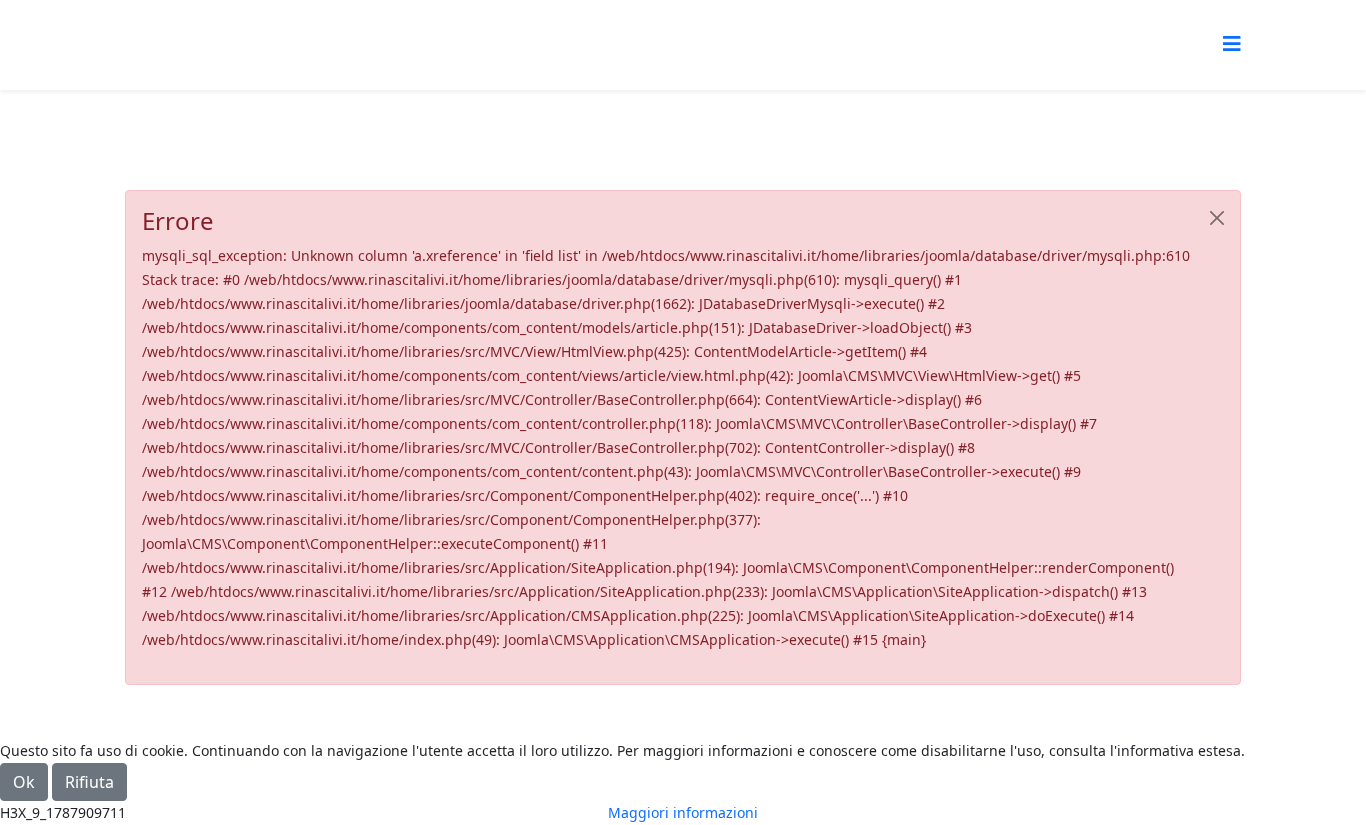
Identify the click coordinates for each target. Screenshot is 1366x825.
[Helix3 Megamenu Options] (1232, 43)
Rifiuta (89, 782)
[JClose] (1217, 218)
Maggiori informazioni (683, 812)
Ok (24, 782)
